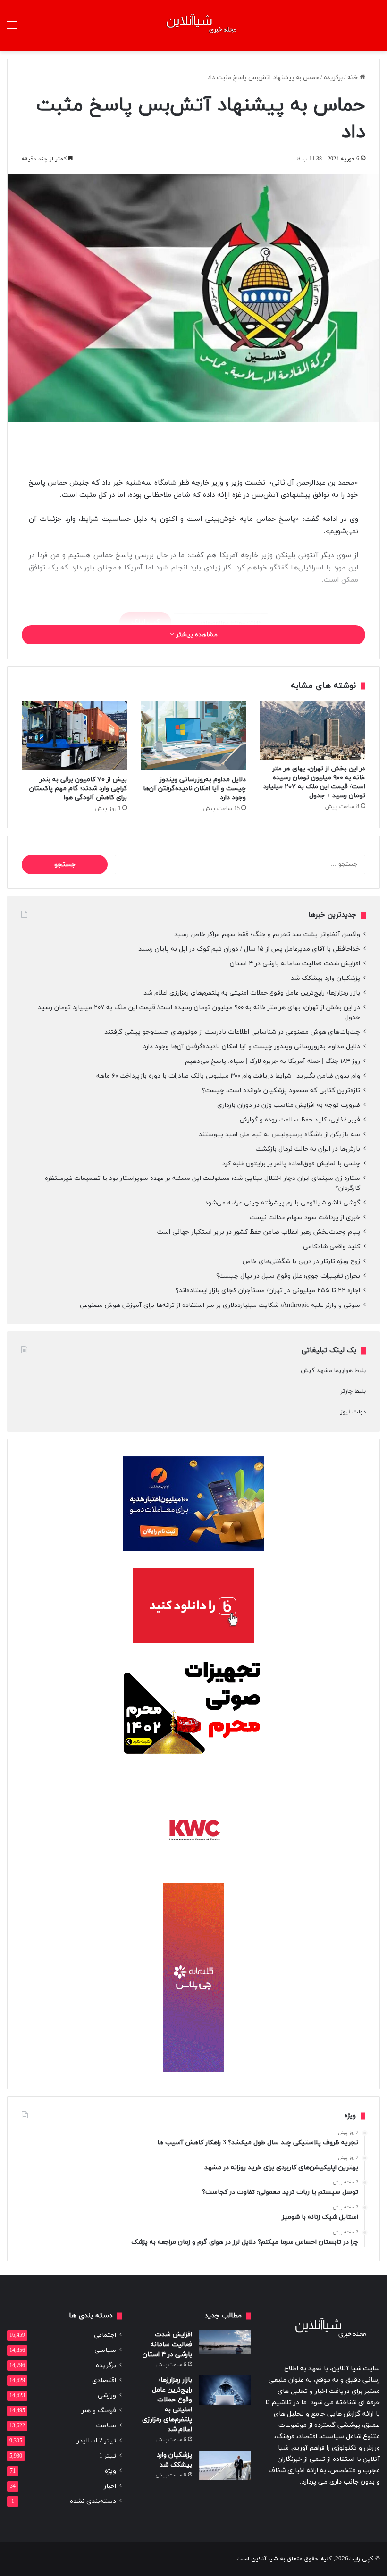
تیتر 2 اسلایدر (97, 2441)
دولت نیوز (353, 1412)
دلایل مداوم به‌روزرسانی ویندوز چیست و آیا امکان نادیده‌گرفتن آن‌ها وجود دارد (194, 789)
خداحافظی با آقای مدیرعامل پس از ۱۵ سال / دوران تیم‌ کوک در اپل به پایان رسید (249, 949)
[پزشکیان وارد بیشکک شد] (225, 2465)
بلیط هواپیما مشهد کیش (333, 1371)
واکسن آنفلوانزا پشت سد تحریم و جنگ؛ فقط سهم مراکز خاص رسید (267, 934)
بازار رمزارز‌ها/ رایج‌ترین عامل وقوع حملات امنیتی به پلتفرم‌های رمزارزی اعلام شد (252, 993)
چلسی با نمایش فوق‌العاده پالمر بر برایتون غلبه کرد (291, 1164)
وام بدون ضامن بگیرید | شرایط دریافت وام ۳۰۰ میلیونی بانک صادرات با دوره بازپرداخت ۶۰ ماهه (228, 1076)
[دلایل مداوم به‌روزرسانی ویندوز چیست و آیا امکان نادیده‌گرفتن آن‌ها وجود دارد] (194, 736)
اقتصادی (104, 2380)
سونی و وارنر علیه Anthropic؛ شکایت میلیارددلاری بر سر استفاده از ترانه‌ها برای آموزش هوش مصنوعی (220, 1305)
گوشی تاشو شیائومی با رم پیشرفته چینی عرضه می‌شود (282, 1203)
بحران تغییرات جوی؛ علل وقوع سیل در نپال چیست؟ (288, 1276)
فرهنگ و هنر (99, 2411)
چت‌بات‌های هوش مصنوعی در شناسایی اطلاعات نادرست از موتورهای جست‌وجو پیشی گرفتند (232, 1032)
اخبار (110, 2486)
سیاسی (105, 2350)
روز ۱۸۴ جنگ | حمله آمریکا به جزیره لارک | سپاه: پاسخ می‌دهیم (273, 1061)
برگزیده (333, 78)
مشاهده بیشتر (196, 635)
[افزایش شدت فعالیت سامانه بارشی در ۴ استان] (225, 2342)
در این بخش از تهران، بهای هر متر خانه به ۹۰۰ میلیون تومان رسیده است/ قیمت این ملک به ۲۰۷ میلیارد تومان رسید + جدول (314, 782)
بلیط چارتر (353, 1391)
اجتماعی (105, 2335)
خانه (353, 78)
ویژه (110, 2471)
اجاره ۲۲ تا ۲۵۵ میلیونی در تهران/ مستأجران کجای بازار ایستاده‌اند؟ (268, 1291)
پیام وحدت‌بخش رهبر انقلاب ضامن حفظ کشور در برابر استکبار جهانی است (259, 1232)
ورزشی (107, 2396)
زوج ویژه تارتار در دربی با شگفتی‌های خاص (301, 1261)
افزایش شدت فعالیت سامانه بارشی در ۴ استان (295, 964)
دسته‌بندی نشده (93, 2501)
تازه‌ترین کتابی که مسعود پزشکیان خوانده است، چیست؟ (281, 1091)
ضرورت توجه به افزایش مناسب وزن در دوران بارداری (289, 1105)
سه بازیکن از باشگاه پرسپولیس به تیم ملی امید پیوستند (279, 1134)
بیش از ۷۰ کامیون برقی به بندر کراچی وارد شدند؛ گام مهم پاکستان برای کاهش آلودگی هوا (78, 789)
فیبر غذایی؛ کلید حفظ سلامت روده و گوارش (300, 1120)
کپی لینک (145, 622)
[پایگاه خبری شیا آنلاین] (193, 26)
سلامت (106, 2426)
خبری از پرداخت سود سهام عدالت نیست (305, 1217)
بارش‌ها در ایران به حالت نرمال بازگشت (308, 1149)
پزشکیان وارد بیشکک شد (324, 978)
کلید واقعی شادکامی (332, 1247)
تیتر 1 (108, 2456)
